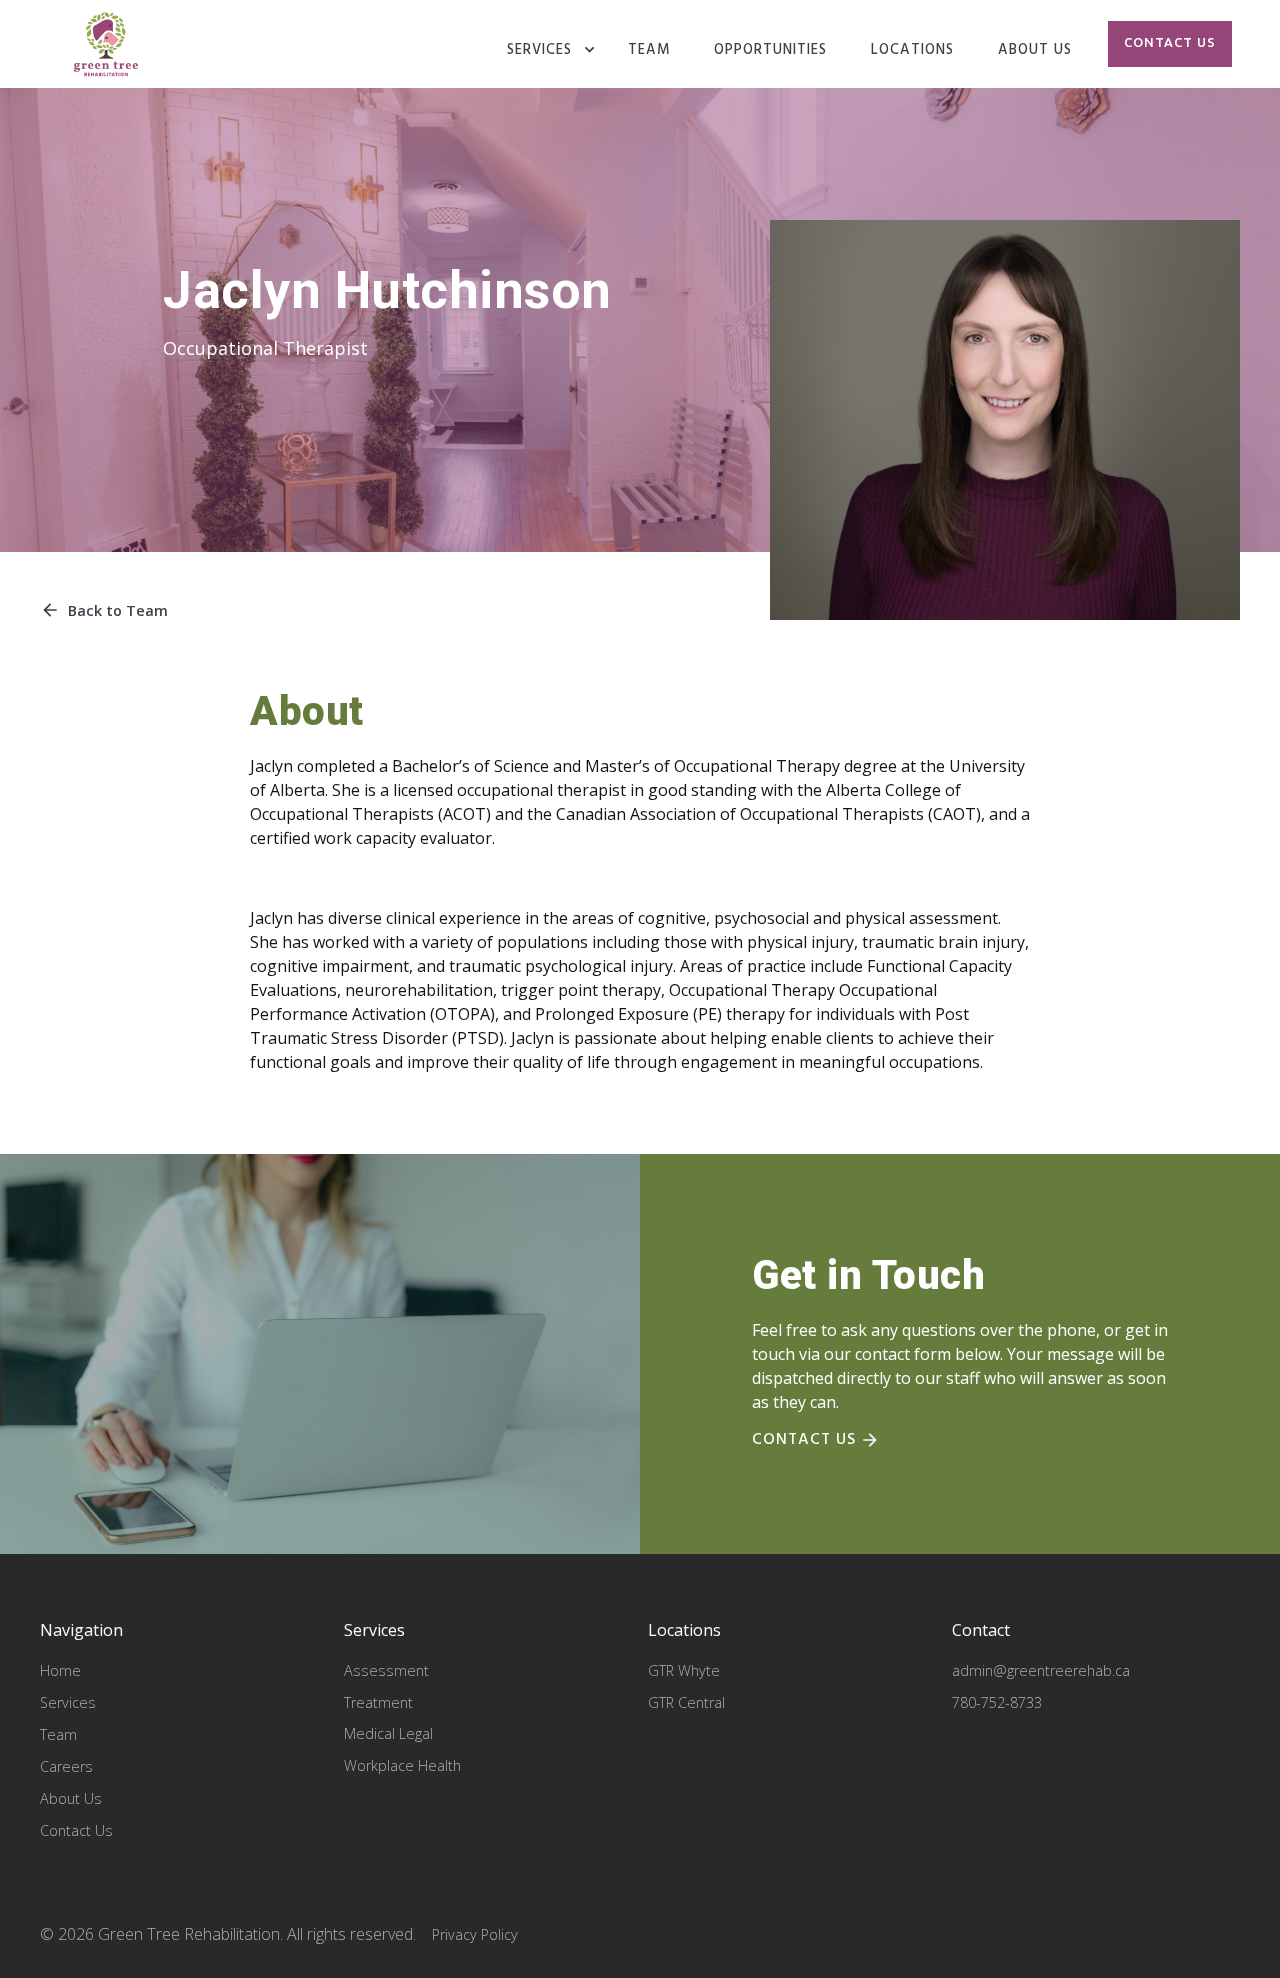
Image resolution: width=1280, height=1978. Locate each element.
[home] (106, 44)
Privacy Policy (475, 1934)
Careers (66, 1766)
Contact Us (76, 1830)
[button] (551, 51)
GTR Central (686, 1702)
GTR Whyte (684, 1670)
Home (60, 1670)
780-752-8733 (997, 1702)
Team (58, 1734)
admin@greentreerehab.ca (1041, 1670)
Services (539, 50)
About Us (71, 1798)
